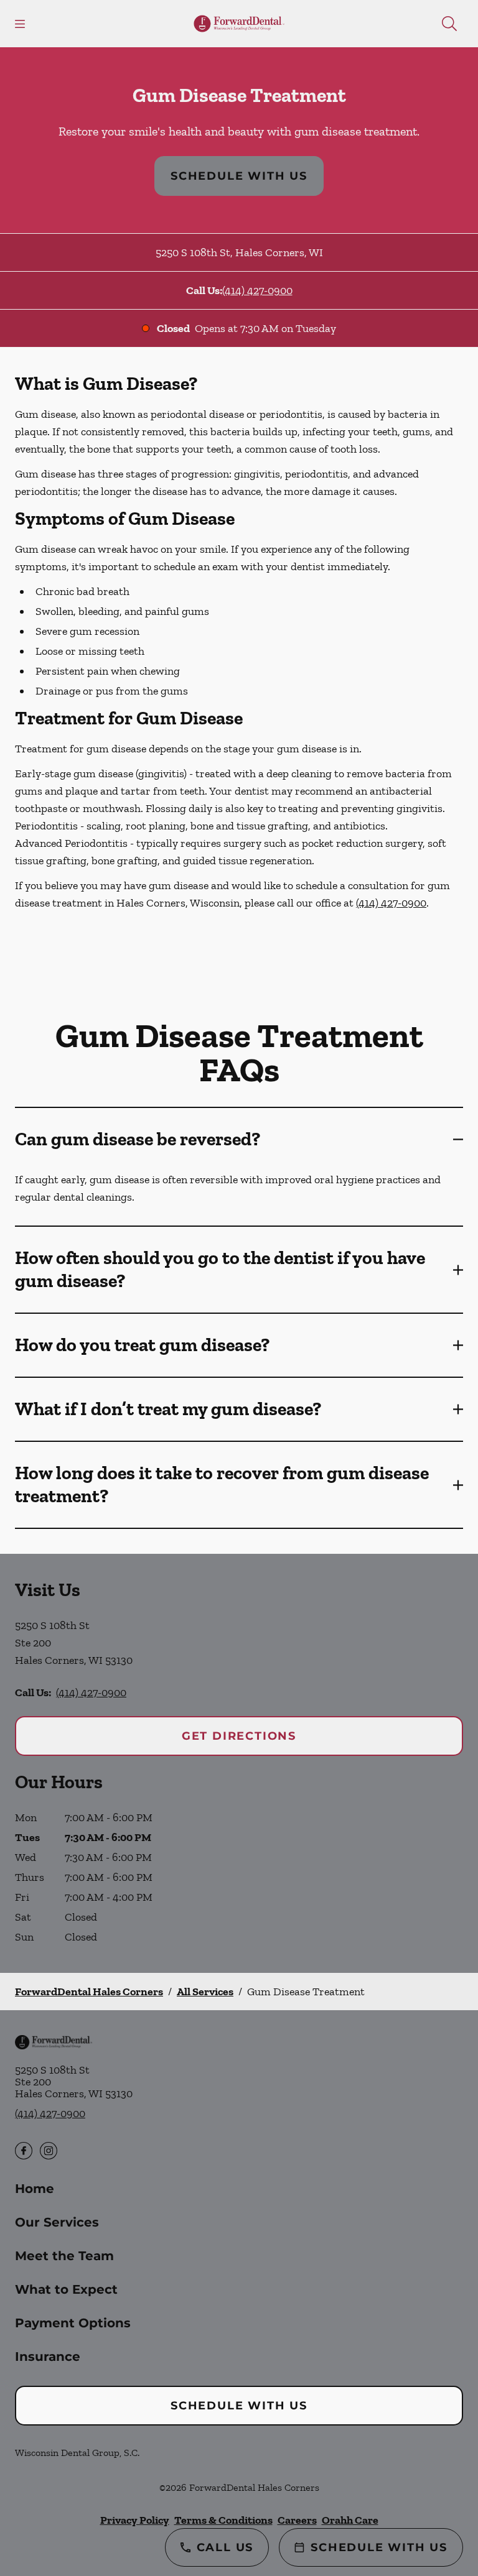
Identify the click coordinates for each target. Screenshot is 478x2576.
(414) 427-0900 (257, 290)
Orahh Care (350, 2520)
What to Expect (66, 2289)
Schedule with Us (239, 176)
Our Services (57, 2222)
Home (35, 2189)
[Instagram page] (49, 2151)
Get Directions (239, 1736)
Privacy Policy (135, 2520)
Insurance (48, 2357)
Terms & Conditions (223, 2520)
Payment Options (73, 2323)
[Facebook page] (24, 2151)
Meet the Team (64, 2256)
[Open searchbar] (449, 24)
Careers (297, 2520)
